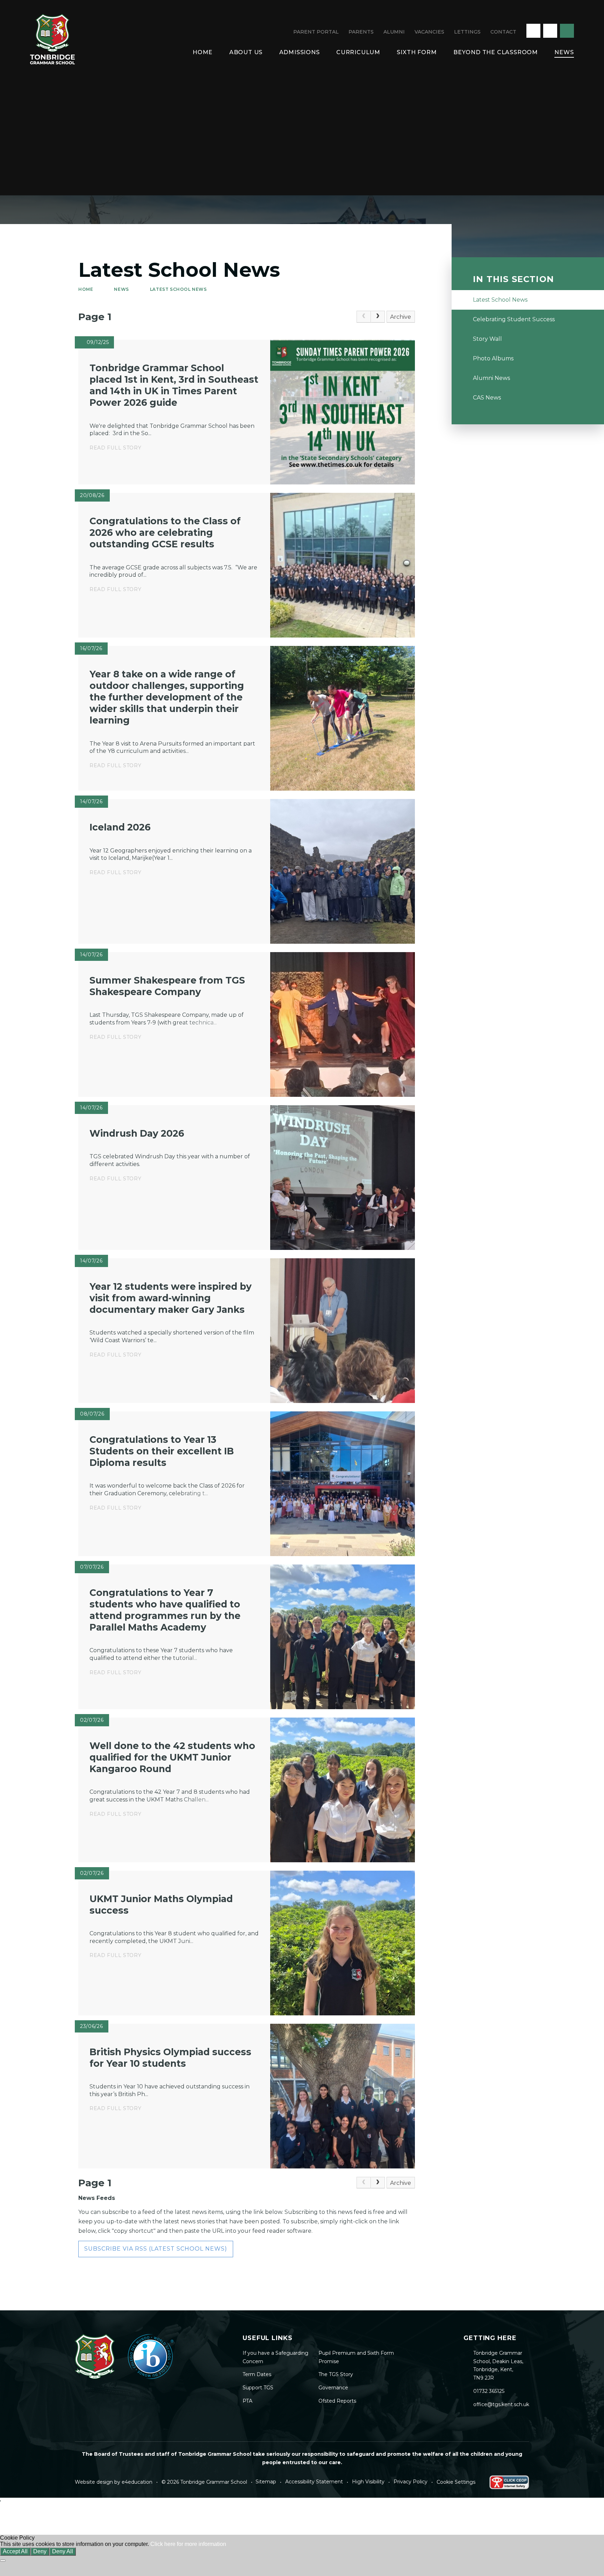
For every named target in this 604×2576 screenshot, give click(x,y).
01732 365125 (489, 2391)
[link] (364, 317)
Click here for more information (188, 2544)
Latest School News (178, 289)
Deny (40, 2551)
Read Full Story (116, 448)
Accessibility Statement (314, 2482)
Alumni (394, 32)
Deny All (63, 2551)
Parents (361, 32)
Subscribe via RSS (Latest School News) (156, 2249)
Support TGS (258, 2388)
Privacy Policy (411, 2482)
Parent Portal (316, 32)
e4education (137, 2482)
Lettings (467, 32)
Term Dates (257, 2374)
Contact (503, 32)
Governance (333, 2388)
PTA (247, 2401)
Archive (401, 317)
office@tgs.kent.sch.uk (501, 2404)
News (121, 289)
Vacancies (429, 32)
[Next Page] (378, 317)
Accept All (15, 2551)
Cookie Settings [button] (456, 2482)
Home (86, 289)
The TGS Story (336, 2374)
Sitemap (266, 2482)
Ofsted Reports (337, 2401)
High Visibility (368, 2482)
